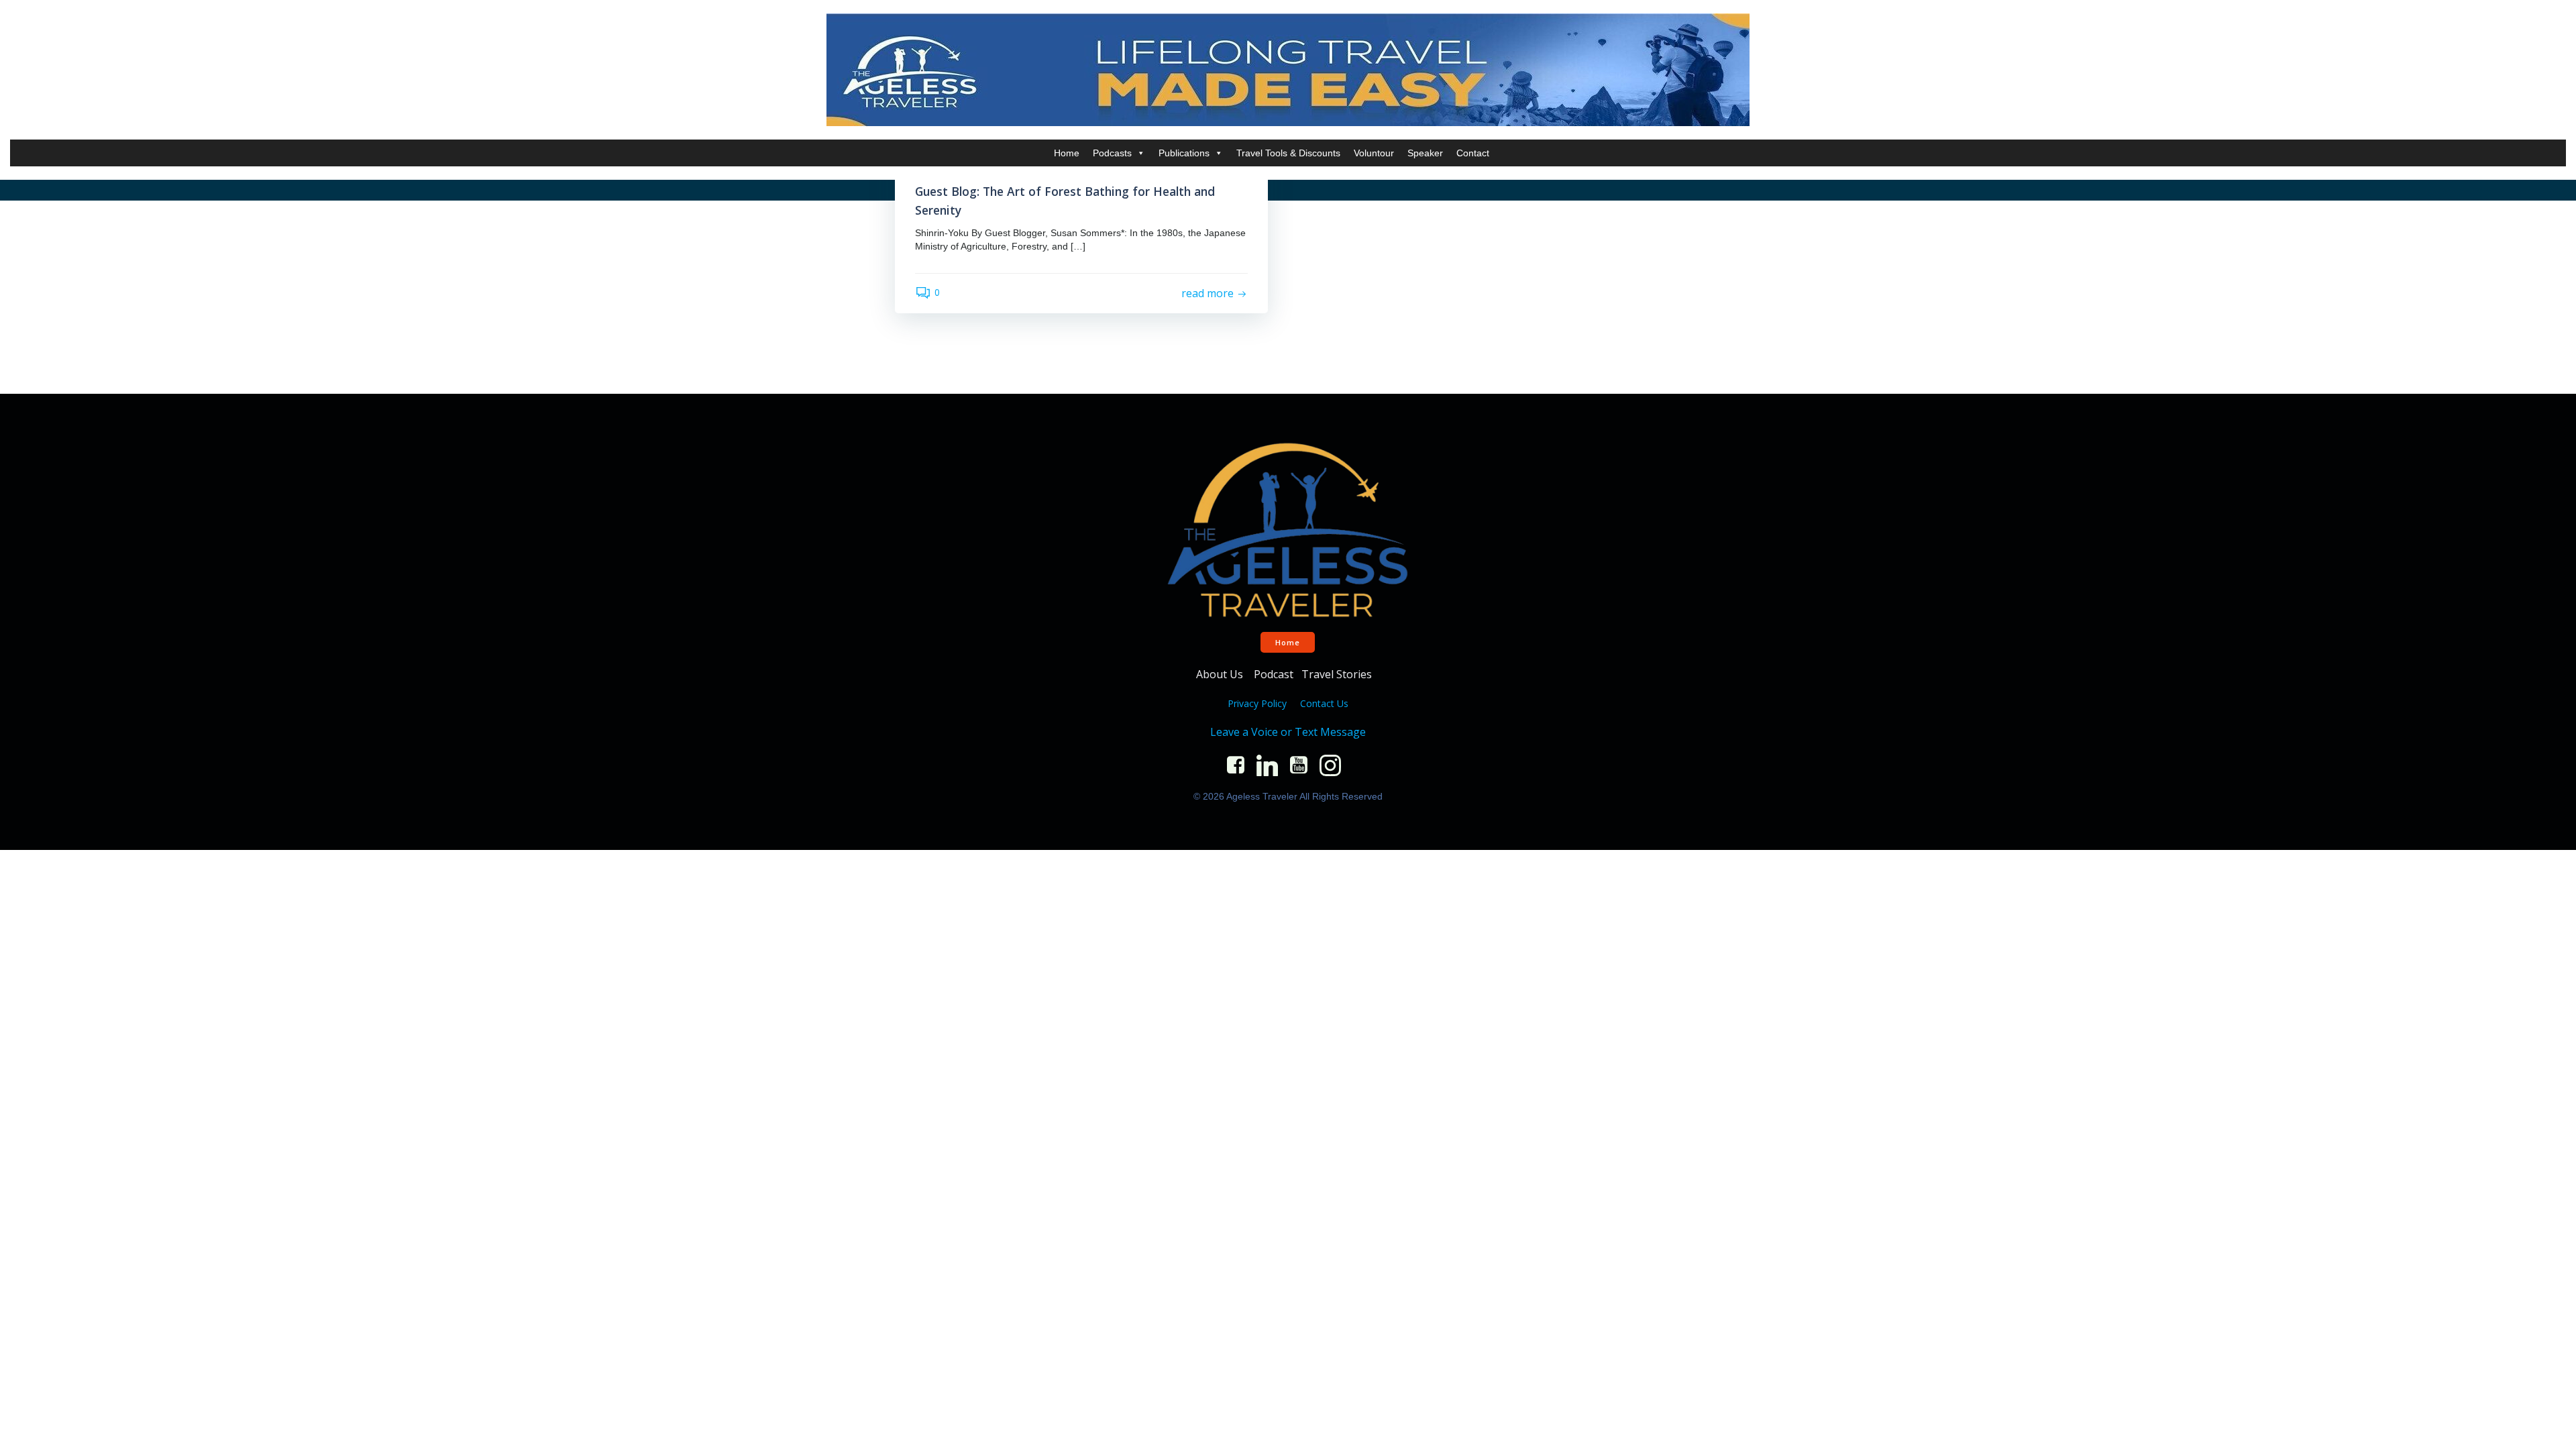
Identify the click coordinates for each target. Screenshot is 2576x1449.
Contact (1473, 153)
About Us (1221, 674)
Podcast (1274, 674)
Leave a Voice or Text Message (1288, 732)
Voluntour (1374, 153)
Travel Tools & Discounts (1288, 153)
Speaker (1425, 153)
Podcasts (1112, 153)
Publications (1184, 153)
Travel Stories (1338, 674)
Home (1067, 153)
